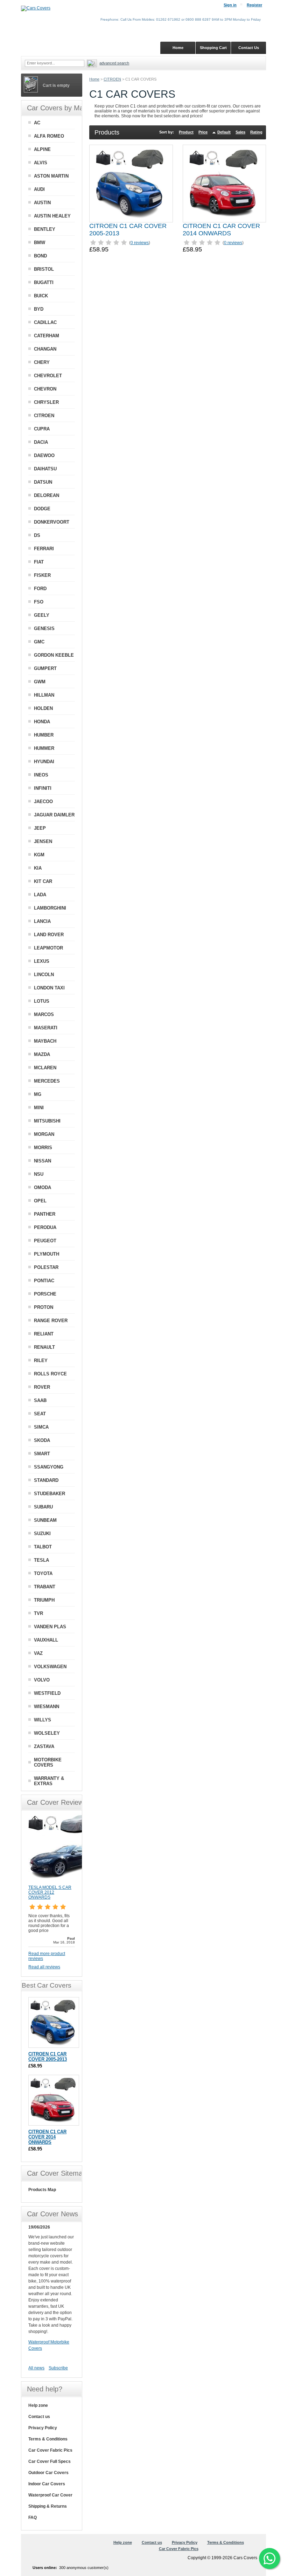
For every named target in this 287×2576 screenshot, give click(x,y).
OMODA (43, 1187)
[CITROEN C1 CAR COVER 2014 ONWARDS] (224, 184)
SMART (42, 1454)
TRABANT (45, 1587)
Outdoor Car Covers (48, 2473)
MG (38, 1094)
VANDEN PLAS (50, 1627)
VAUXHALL (46, 1640)
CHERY (42, 362)
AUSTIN (42, 203)
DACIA (41, 442)
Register (254, 5)
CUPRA (42, 429)
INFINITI (43, 788)
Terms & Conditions (48, 2439)
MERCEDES (47, 1081)
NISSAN (43, 1161)
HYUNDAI (44, 762)
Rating (256, 132)
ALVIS (41, 163)
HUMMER (44, 748)
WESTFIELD (47, 1693)
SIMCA (41, 1427)
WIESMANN (47, 1707)
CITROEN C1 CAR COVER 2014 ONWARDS (221, 230)
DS (37, 535)
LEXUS (42, 961)
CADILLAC (45, 322)
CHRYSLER (46, 402)
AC (37, 123)
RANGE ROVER (51, 1321)
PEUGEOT (45, 1241)
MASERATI (46, 1028)
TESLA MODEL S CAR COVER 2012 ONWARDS (50, 1892)
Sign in (230, 5)
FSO (39, 602)
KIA (38, 868)
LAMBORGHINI (50, 908)
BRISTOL (44, 269)
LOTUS (42, 1001)
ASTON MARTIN (51, 176)
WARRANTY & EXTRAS (49, 1781)
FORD (40, 589)
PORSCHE (45, 1294)
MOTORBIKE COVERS (48, 1762)
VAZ (38, 1653)
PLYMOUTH (47, 1254)
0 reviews (140, 243)
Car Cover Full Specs (50, 2461)
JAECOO (43, 802)
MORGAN (44, 1134)
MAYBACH (45, 1041)
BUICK (41, 296)
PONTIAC (44, 1281)
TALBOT (43, 1547)
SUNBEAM (45, 1520)
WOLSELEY (47, 1733)
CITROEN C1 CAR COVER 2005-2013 (48, 2057)
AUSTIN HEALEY (52, 216)
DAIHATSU (45, 469)
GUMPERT (45, 668)
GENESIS (44, 629)
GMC (39, 642)
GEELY (42, 615)
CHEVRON (45, 389)
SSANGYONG (49, 1467)
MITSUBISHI (47, 1121)
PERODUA (45, 1227)
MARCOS (44, 1014)
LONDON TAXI (49, 988)
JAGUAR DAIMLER (54, 815)
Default (224, 132)
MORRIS (43, 1148)
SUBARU (43, 1507)
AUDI (39, 189)
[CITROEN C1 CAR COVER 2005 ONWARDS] (131, 184)
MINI (39, 1108)
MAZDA (42, 1054)
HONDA (42, 722)
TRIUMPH (44, 1600)
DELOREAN (47, 495)
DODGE (42, 509)
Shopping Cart (213, 48)
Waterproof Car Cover (50, 2495)
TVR (38, 1613)
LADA (40, 895)
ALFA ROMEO (49, 136)
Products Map (42, 2190)
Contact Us (249, 48)
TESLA (41, 1560)
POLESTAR (46, 1267)
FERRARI (44, 549)
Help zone (38, 2405)
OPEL (40, 1201)
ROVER (42, 1387)
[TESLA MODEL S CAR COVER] (63, 1882)
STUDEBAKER (50, 1494)
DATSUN (43, 482)
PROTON (44, 1307)
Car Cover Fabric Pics (50, 2450)
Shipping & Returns (48, 2506)
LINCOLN (44, 975)
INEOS (41, 775)
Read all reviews (44, 1967)
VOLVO (42, 1680)
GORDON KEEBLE (54, 655)
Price (203, 132)
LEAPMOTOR (48, 948)
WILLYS (43, 1720)
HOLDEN (43, 708)
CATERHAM (47, 336)
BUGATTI (44, 282)
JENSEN (43, 841)
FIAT (39, 562)
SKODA (42, 1440)
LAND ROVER (49, 935)
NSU (39, 1174)
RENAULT (44, 1347)
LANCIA (42, 921)
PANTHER (45, 1214)
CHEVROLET (48, 376)
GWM (40, 682)
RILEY (41, 1360)
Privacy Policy (43, 2428)
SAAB (40, 1400)
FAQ (33, 2518)
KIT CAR (43, 881)
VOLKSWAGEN (50, 1667)
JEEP (40, 828)
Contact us (39, 2417)
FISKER (42, 575)
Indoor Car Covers (47, 2484)
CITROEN (112, 79)
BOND (40, 256)
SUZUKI (42, 1534)
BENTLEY (45, 229)
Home (94, 79)
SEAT (40, 1414)
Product (186, 132)
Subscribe (58, 2368)
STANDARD (46, 1480)
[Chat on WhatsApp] (269, 2558)
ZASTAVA (44, 1746)
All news (36, 2368)
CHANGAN (45, 349)
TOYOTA (43, 1573)
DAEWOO (44, 455)
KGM (39, 855)
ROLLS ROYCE (50, 1374)
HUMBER (44, 735)
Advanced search (114, 63)
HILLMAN (44, 695)
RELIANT (44, 1334)
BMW (40, 243)
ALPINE (42, 149)
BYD (39, 309)
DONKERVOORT (52, 522)
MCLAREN (45, 1068)
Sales (240, 132)
